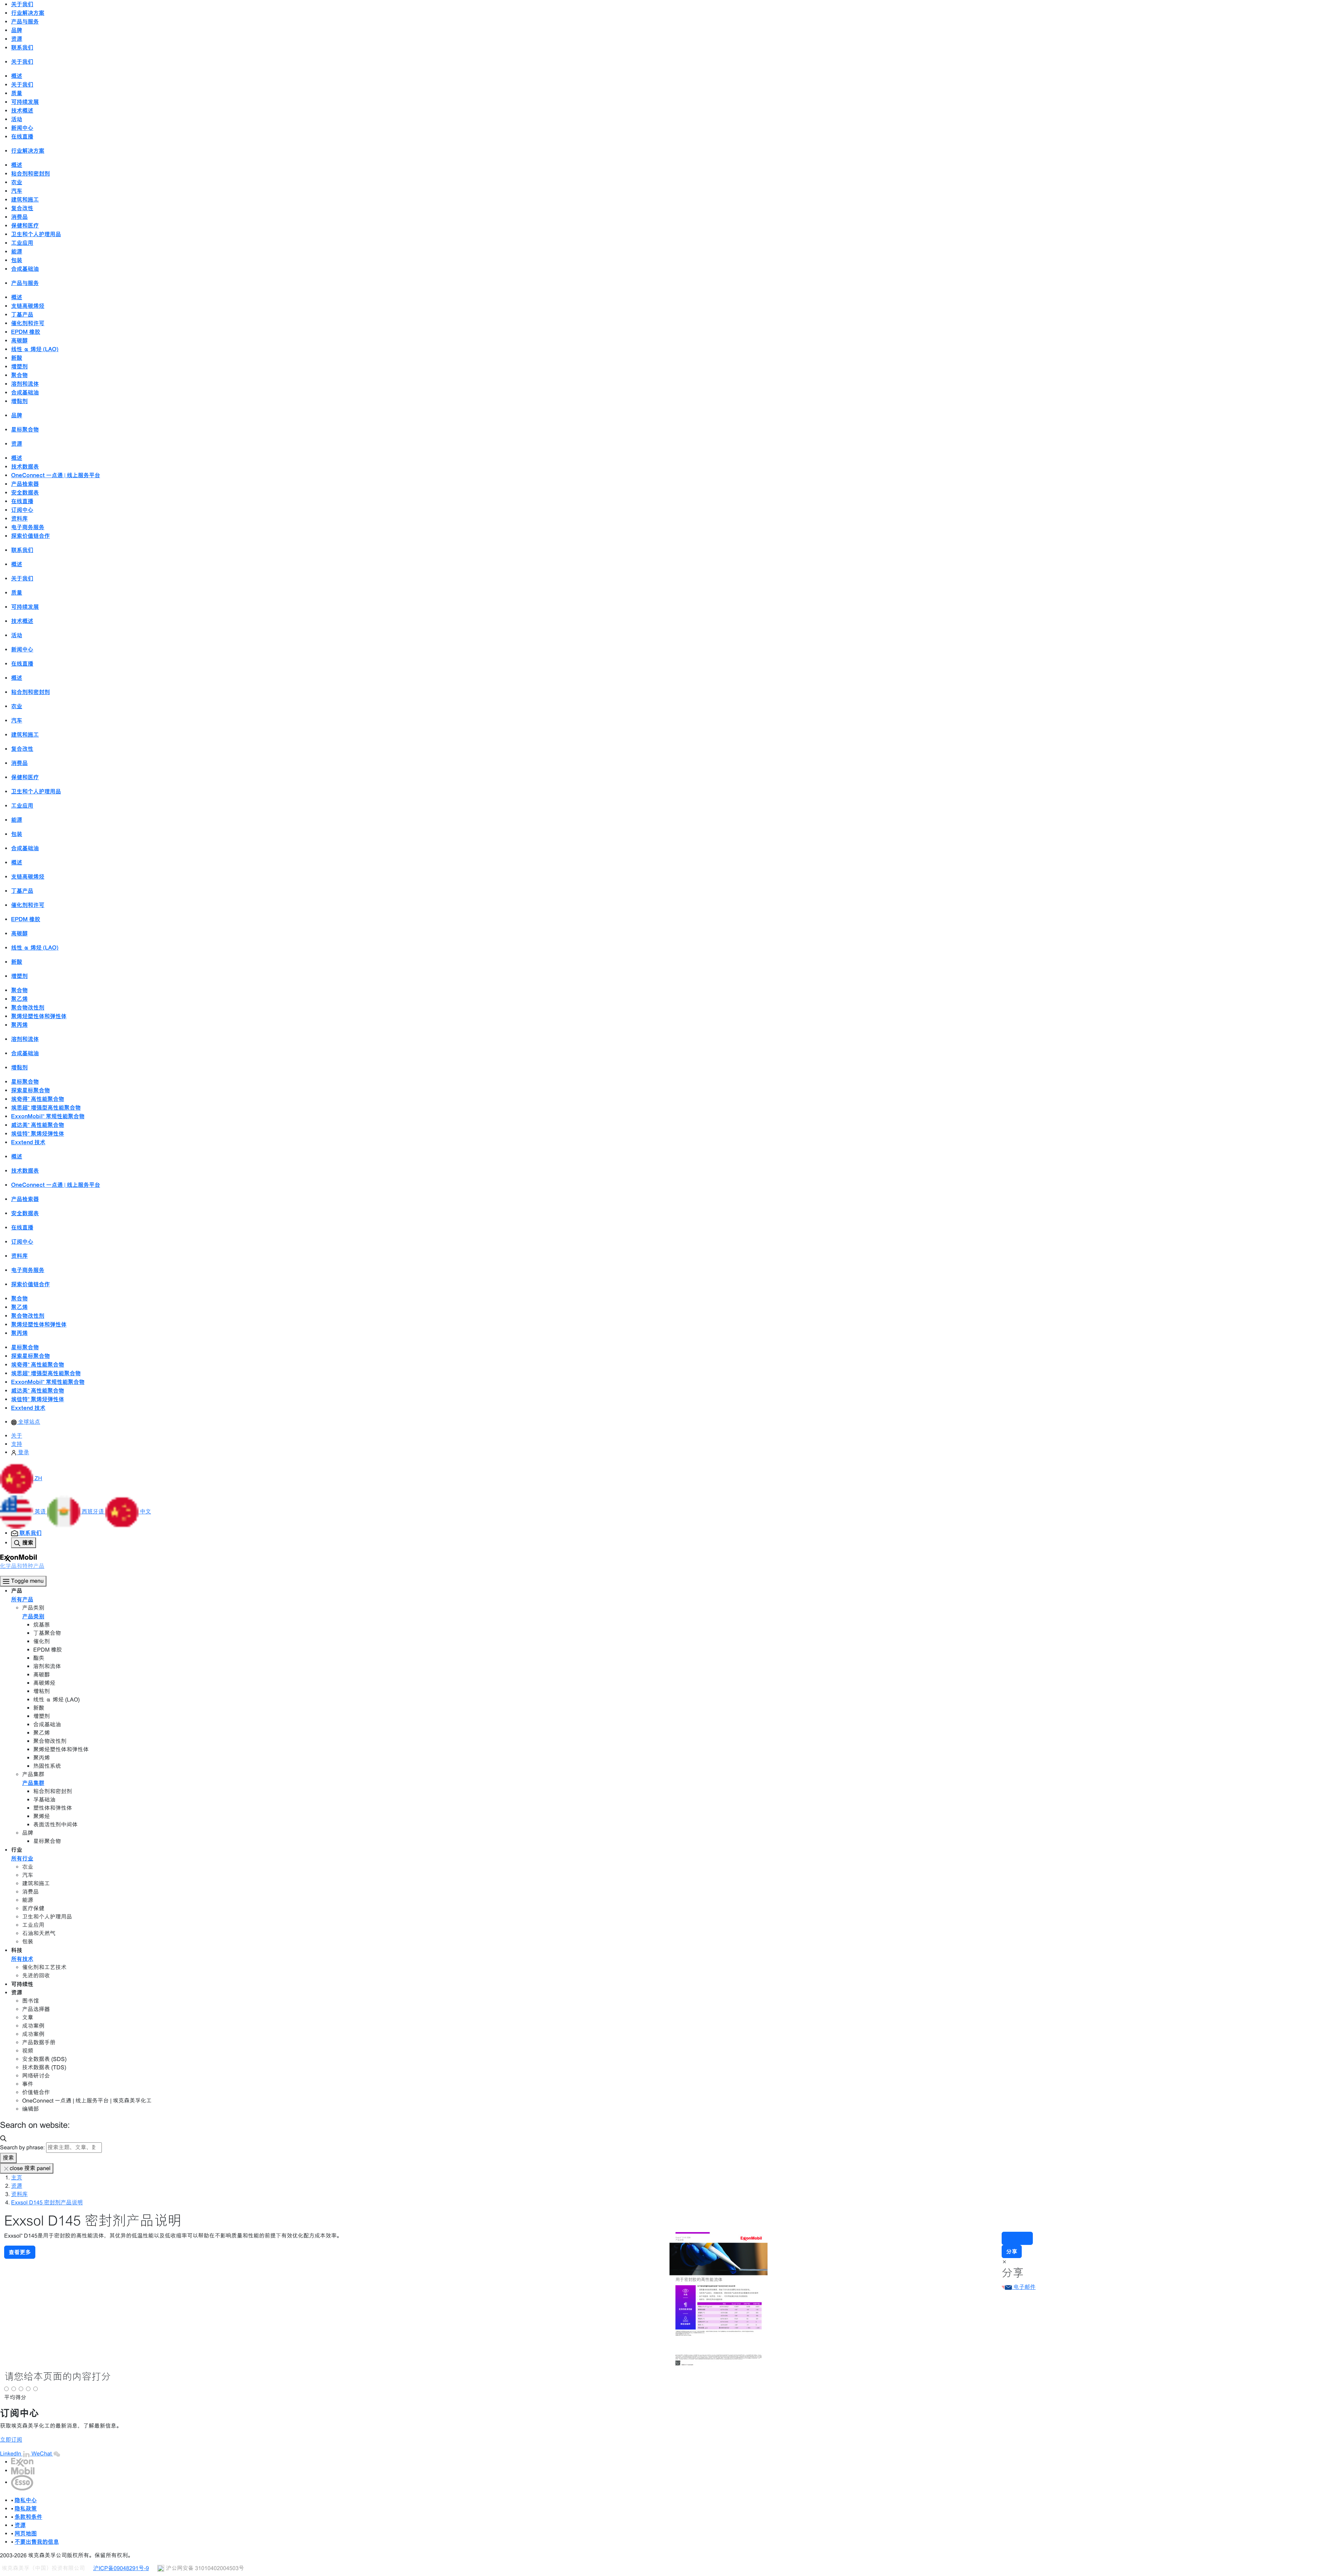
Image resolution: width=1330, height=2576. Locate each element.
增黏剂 (19, 401)
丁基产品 (22, 314)
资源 (17, 2186)
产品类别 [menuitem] (33, 1616)
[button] (21, 1478)
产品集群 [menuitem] (33, 1783)
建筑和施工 (25, 199)
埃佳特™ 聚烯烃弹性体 (38, 1134)
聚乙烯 (19, 999)
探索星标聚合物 (30, 1090)
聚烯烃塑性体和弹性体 (39, 1016)
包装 (17, 260)
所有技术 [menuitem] (22, 1959)
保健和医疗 (25, 225)
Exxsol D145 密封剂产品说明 (47, 2202)
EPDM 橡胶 (26, 332)
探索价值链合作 (30, 536)
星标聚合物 (25, 429)
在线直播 (22, 136)
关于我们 (22, 85)
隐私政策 (26, 2508)
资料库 (19, 518)
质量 (17, 93)
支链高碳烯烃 (28, 306)
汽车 (17, 191)
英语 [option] (41, 1512)
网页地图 (26, 2533)
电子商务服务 (28, 527)
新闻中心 (22, 128)
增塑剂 (19, 366)
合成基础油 (25, 269)
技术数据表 (25, 467)
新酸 (17, 358)
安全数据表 (25, 492)
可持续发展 (25, 102)
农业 (17, 182)
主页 (17, 2178)
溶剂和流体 (25, 384)
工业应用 (22, 243)
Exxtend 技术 (28, 1142)
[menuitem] (26, 1422)
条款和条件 (28, 2517)
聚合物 (19, 375)
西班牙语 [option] (94, 1512)
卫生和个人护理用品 (36, 234)
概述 (17, 76)
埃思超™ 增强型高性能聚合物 (46, 1108)
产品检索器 (25, 484)
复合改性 (22, 208)
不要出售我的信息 (37, 2542)
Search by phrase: (22, 2147)
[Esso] (22, 2482)
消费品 (19, 217)
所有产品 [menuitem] (22, 1599)
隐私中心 (26, 2500)
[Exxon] (22, 2462)
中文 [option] (145, 1512)
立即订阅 (11, 2440)
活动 (17, 119)
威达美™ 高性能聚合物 (38, 1125)
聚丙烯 (19, 1025)
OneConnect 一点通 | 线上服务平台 (56, 475)
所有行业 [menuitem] (22, 1858)
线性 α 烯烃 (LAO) (35, 349)
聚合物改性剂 (28, 1007)
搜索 (8, 2158)
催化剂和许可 (28, 323)
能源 (17, 251)
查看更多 (20, 2252)
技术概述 (22, 110)
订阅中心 (22, 510)
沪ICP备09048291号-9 (121, 2568)
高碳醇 (19, 340)
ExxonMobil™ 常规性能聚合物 (48, 1116)
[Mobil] (23, 2471)
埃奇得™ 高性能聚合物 (38, 1099)
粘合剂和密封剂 (30, 174)
